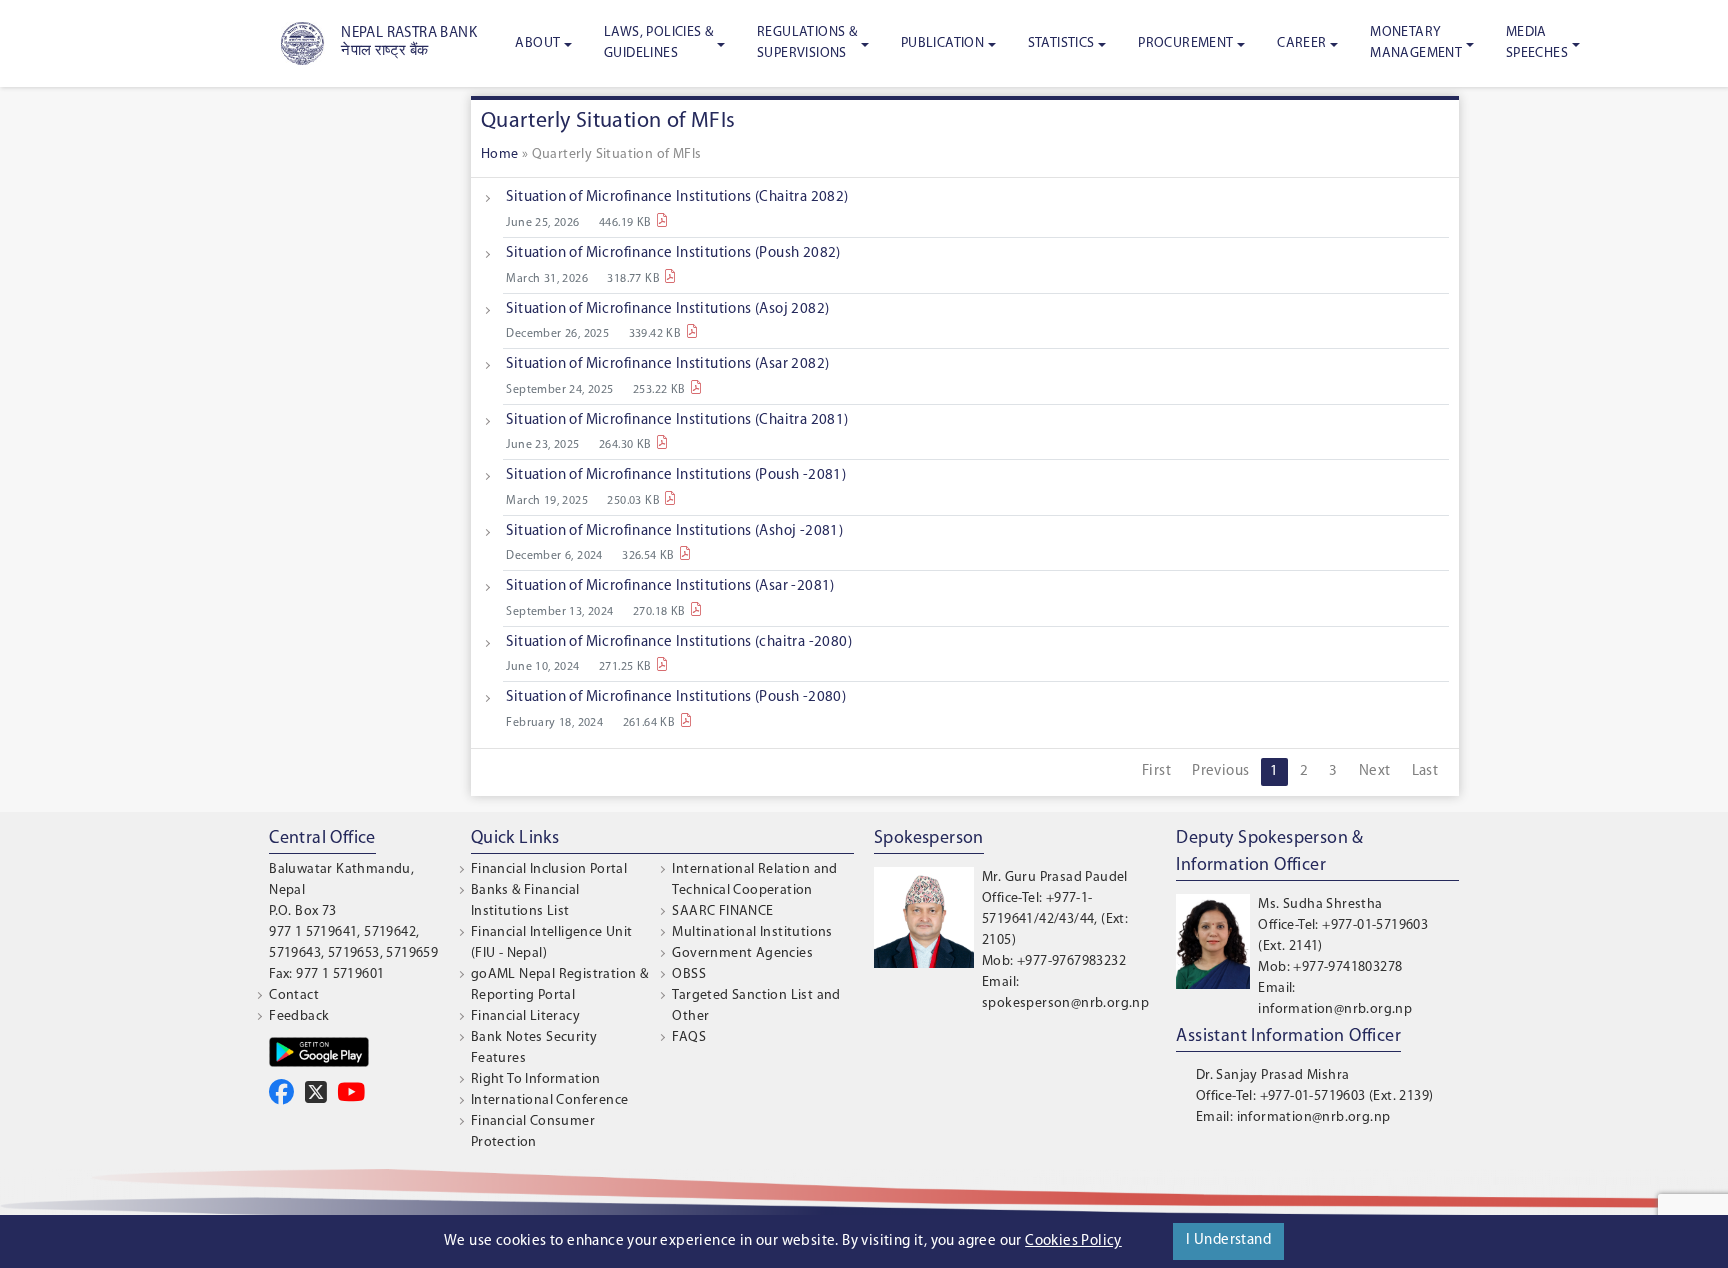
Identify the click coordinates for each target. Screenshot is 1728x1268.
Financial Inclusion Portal (549, 869)
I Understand (1228, 1240)
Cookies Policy (1073, 1241)
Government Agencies (742, 953)
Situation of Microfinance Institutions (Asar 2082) (667, 364)
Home (500, 154)
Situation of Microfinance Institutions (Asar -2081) (670, 586)
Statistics (1061, 43)
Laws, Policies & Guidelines (658, 43)
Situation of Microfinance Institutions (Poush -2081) (676, 475)
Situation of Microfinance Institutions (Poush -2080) (676, 697)
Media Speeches (1537, 43)
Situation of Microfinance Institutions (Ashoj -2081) (674, 531)
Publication (942, 43)
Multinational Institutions (752, 932)
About (537, 43)
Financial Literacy (525, 1016)
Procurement (1185, 43)
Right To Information (536, 1079)
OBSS (689, 974)
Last (1425, 771)
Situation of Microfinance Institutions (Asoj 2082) (667, 309)
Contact (294, 995)
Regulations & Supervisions (807, 43)
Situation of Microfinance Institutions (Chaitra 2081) (677, 420)
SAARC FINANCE (722, 911)
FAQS (689, 1037)
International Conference (550, 1100)
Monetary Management (1416, 43)
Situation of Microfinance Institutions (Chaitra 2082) (677, 197)
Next (1375, 771)
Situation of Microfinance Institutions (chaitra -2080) (679, 642)
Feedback (299, 1016)
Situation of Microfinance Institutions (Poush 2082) (673, 253)
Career (1301, 43)
